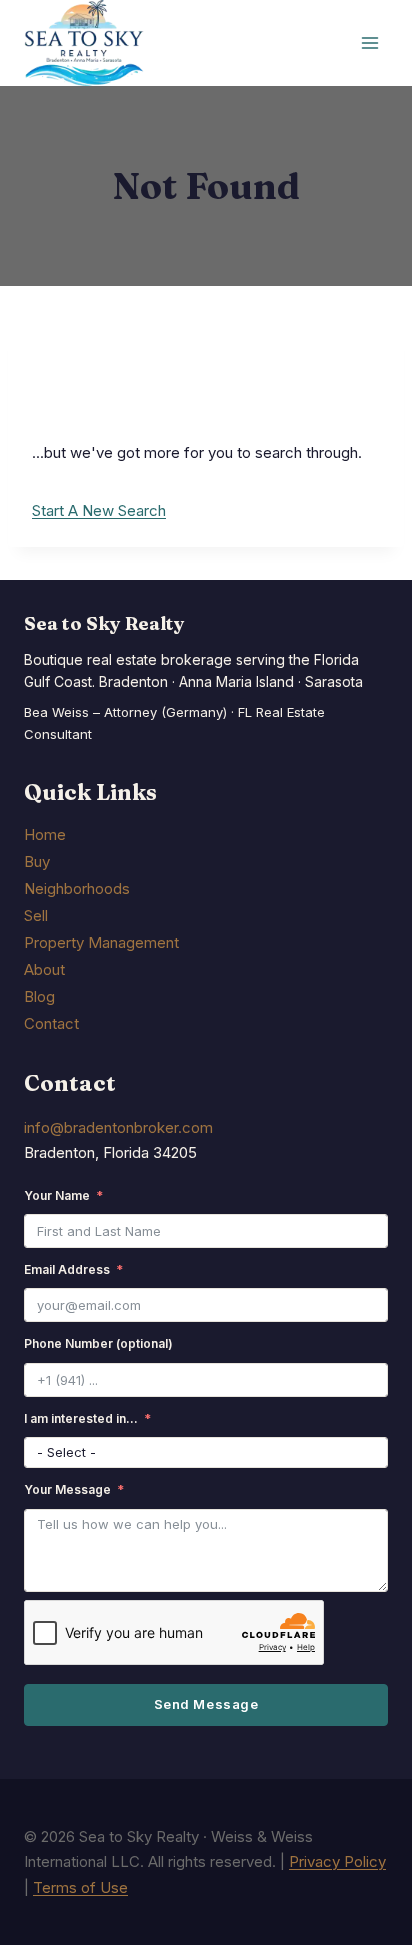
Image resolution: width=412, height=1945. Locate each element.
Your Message (67, 1489)
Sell (36, 915)
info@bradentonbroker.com (118, 1127)
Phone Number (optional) (98, 1343)
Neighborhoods (77, 888)
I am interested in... (81, 1418)
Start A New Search (99, 510)
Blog (39, 996)
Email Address (67, 1269)
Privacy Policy (337, 1861)
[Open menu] (369, 43)
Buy (37, 861)
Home (45, 834)
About (44, 969)
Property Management (101, 942)
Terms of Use (80, 1887)
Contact (51, 1023)
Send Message (206, 1704)
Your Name (57, 1195)
